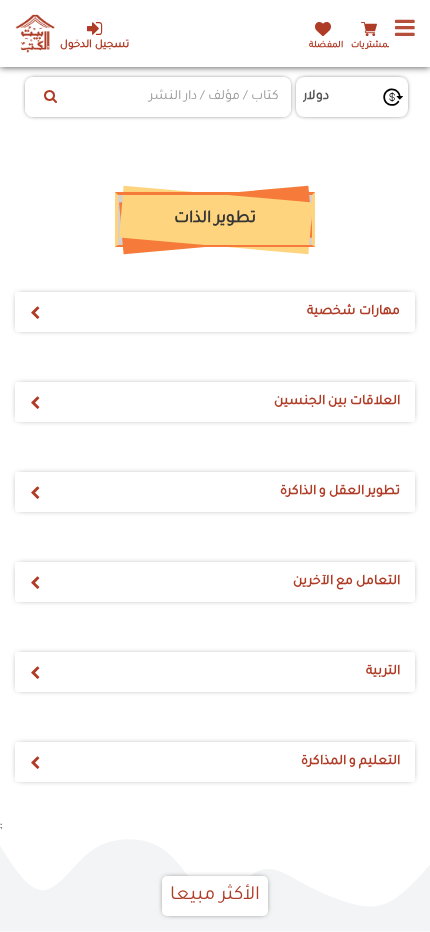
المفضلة (326, 45)
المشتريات (372, 45)
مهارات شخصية (353, 312)
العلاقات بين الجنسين (337, 402)
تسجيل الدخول (94, 45)
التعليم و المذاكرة (350, 762)
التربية (383, 672)
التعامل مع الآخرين (346, 582)
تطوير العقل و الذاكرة (340, 492)
